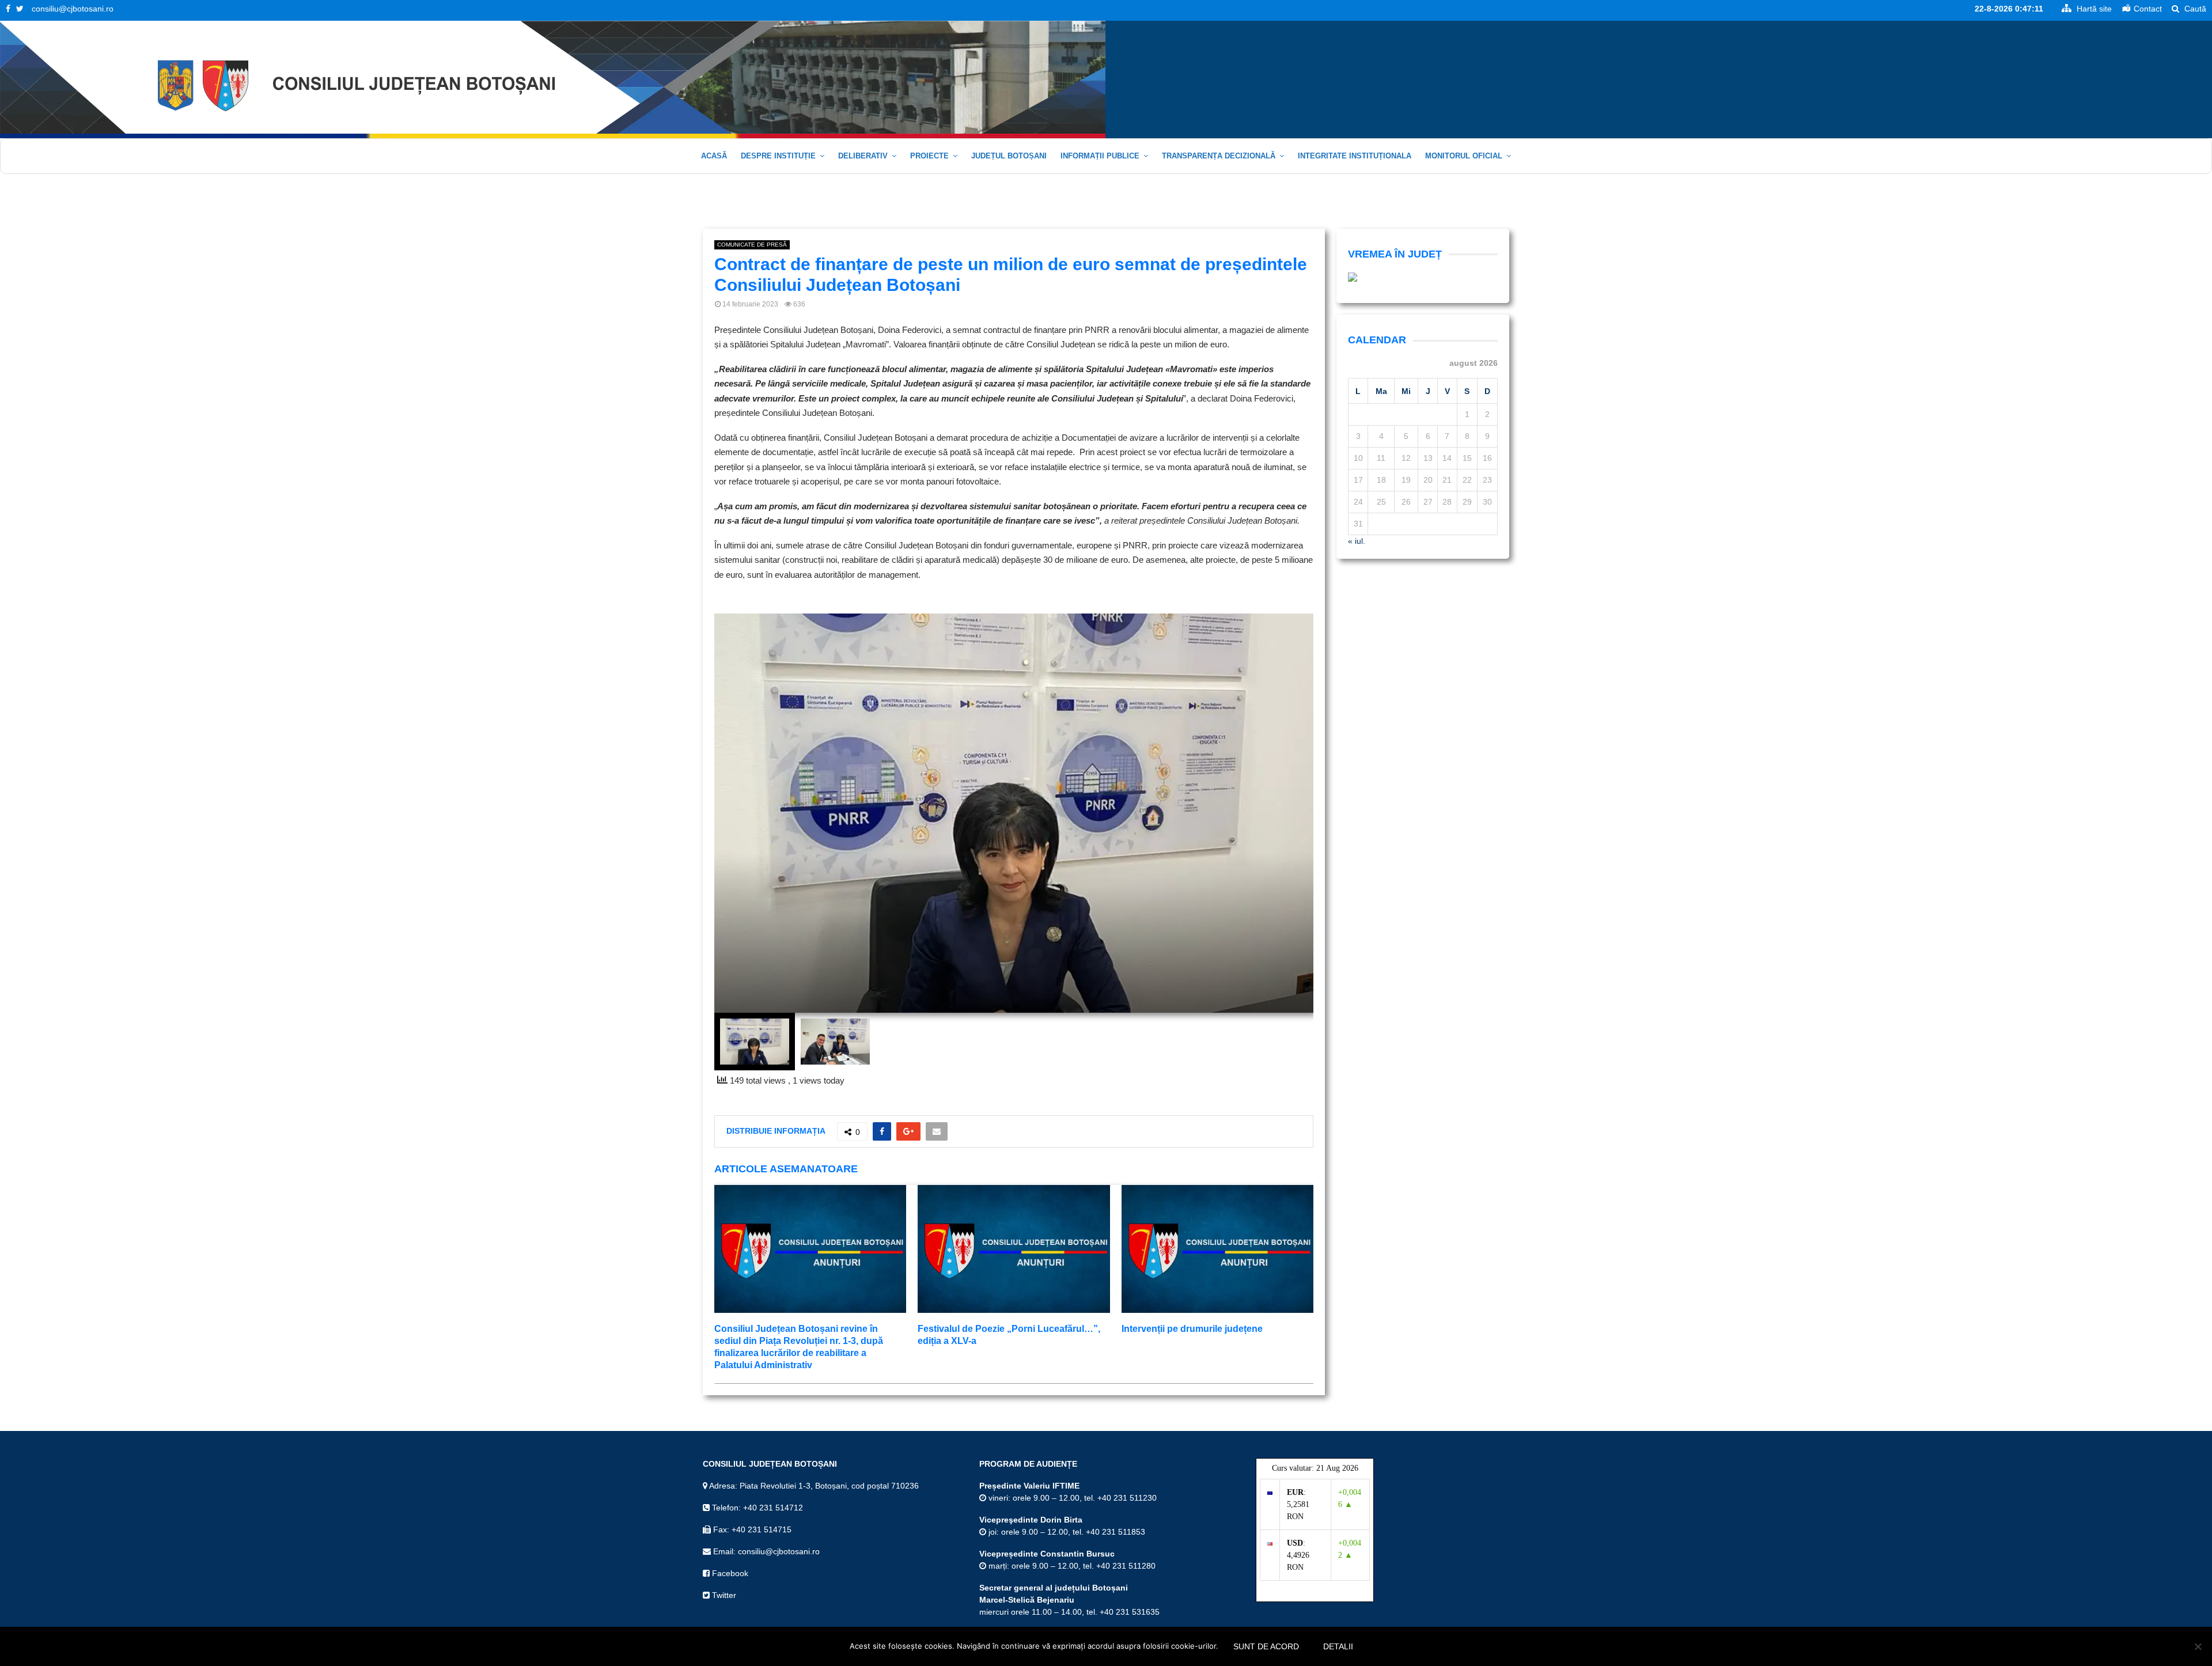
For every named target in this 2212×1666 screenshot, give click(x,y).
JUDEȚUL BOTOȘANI (1009, 156)
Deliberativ (863, 156)
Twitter (723, 1595)
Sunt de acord (1266, 1646)
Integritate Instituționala (1355, 156)
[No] (2198, 1646)
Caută (2194, 9)
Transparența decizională (1219, 156)
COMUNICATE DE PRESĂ (752, 245)
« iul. (1357, 541)
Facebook (729, 1573)
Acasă (714, 156)
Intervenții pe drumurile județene (1192, 1329)
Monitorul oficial (1464, 156)
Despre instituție (778, 156)
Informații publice (1100, 156)
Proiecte (929, 156)
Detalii (1338, 1646)
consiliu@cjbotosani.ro (73, 9)
